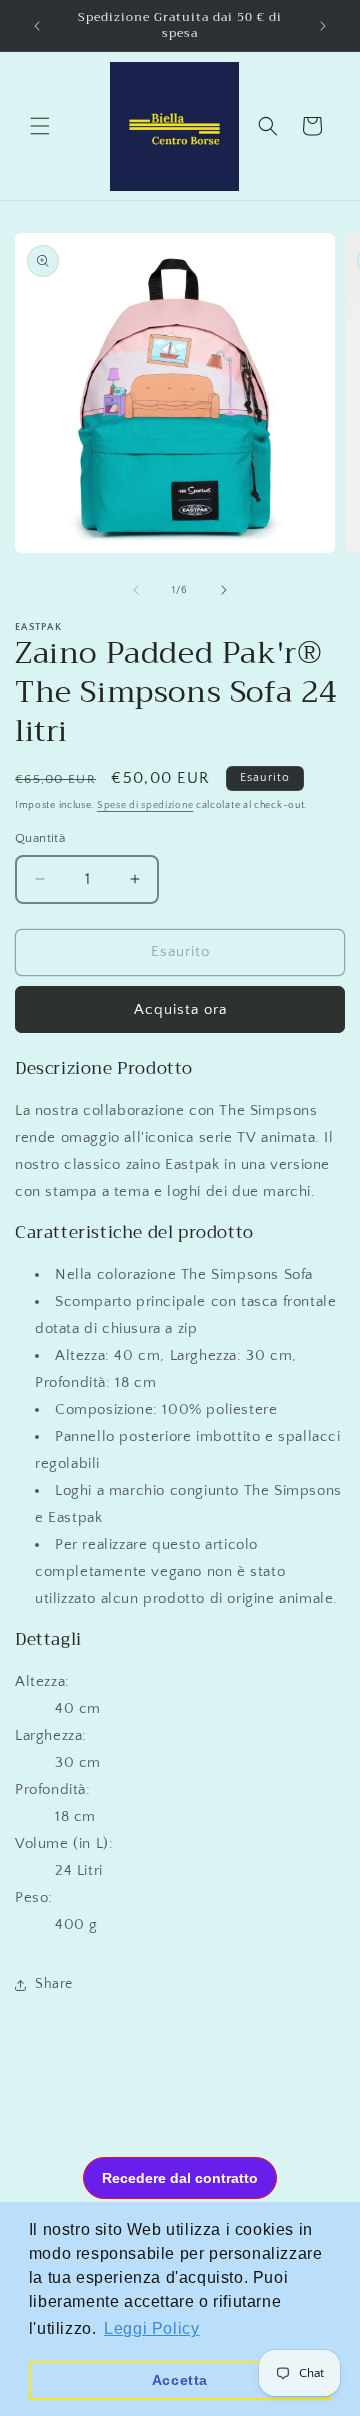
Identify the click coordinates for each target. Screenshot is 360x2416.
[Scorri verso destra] (224, 590)
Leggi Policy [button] (151, 2328)
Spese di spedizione (145, 805)
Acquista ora (180, 1009)
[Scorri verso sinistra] (136, 590)
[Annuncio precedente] (37, 26)
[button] (40, 126)
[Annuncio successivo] (323, 26)
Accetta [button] (180, 2380)
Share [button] (54, 1984)
